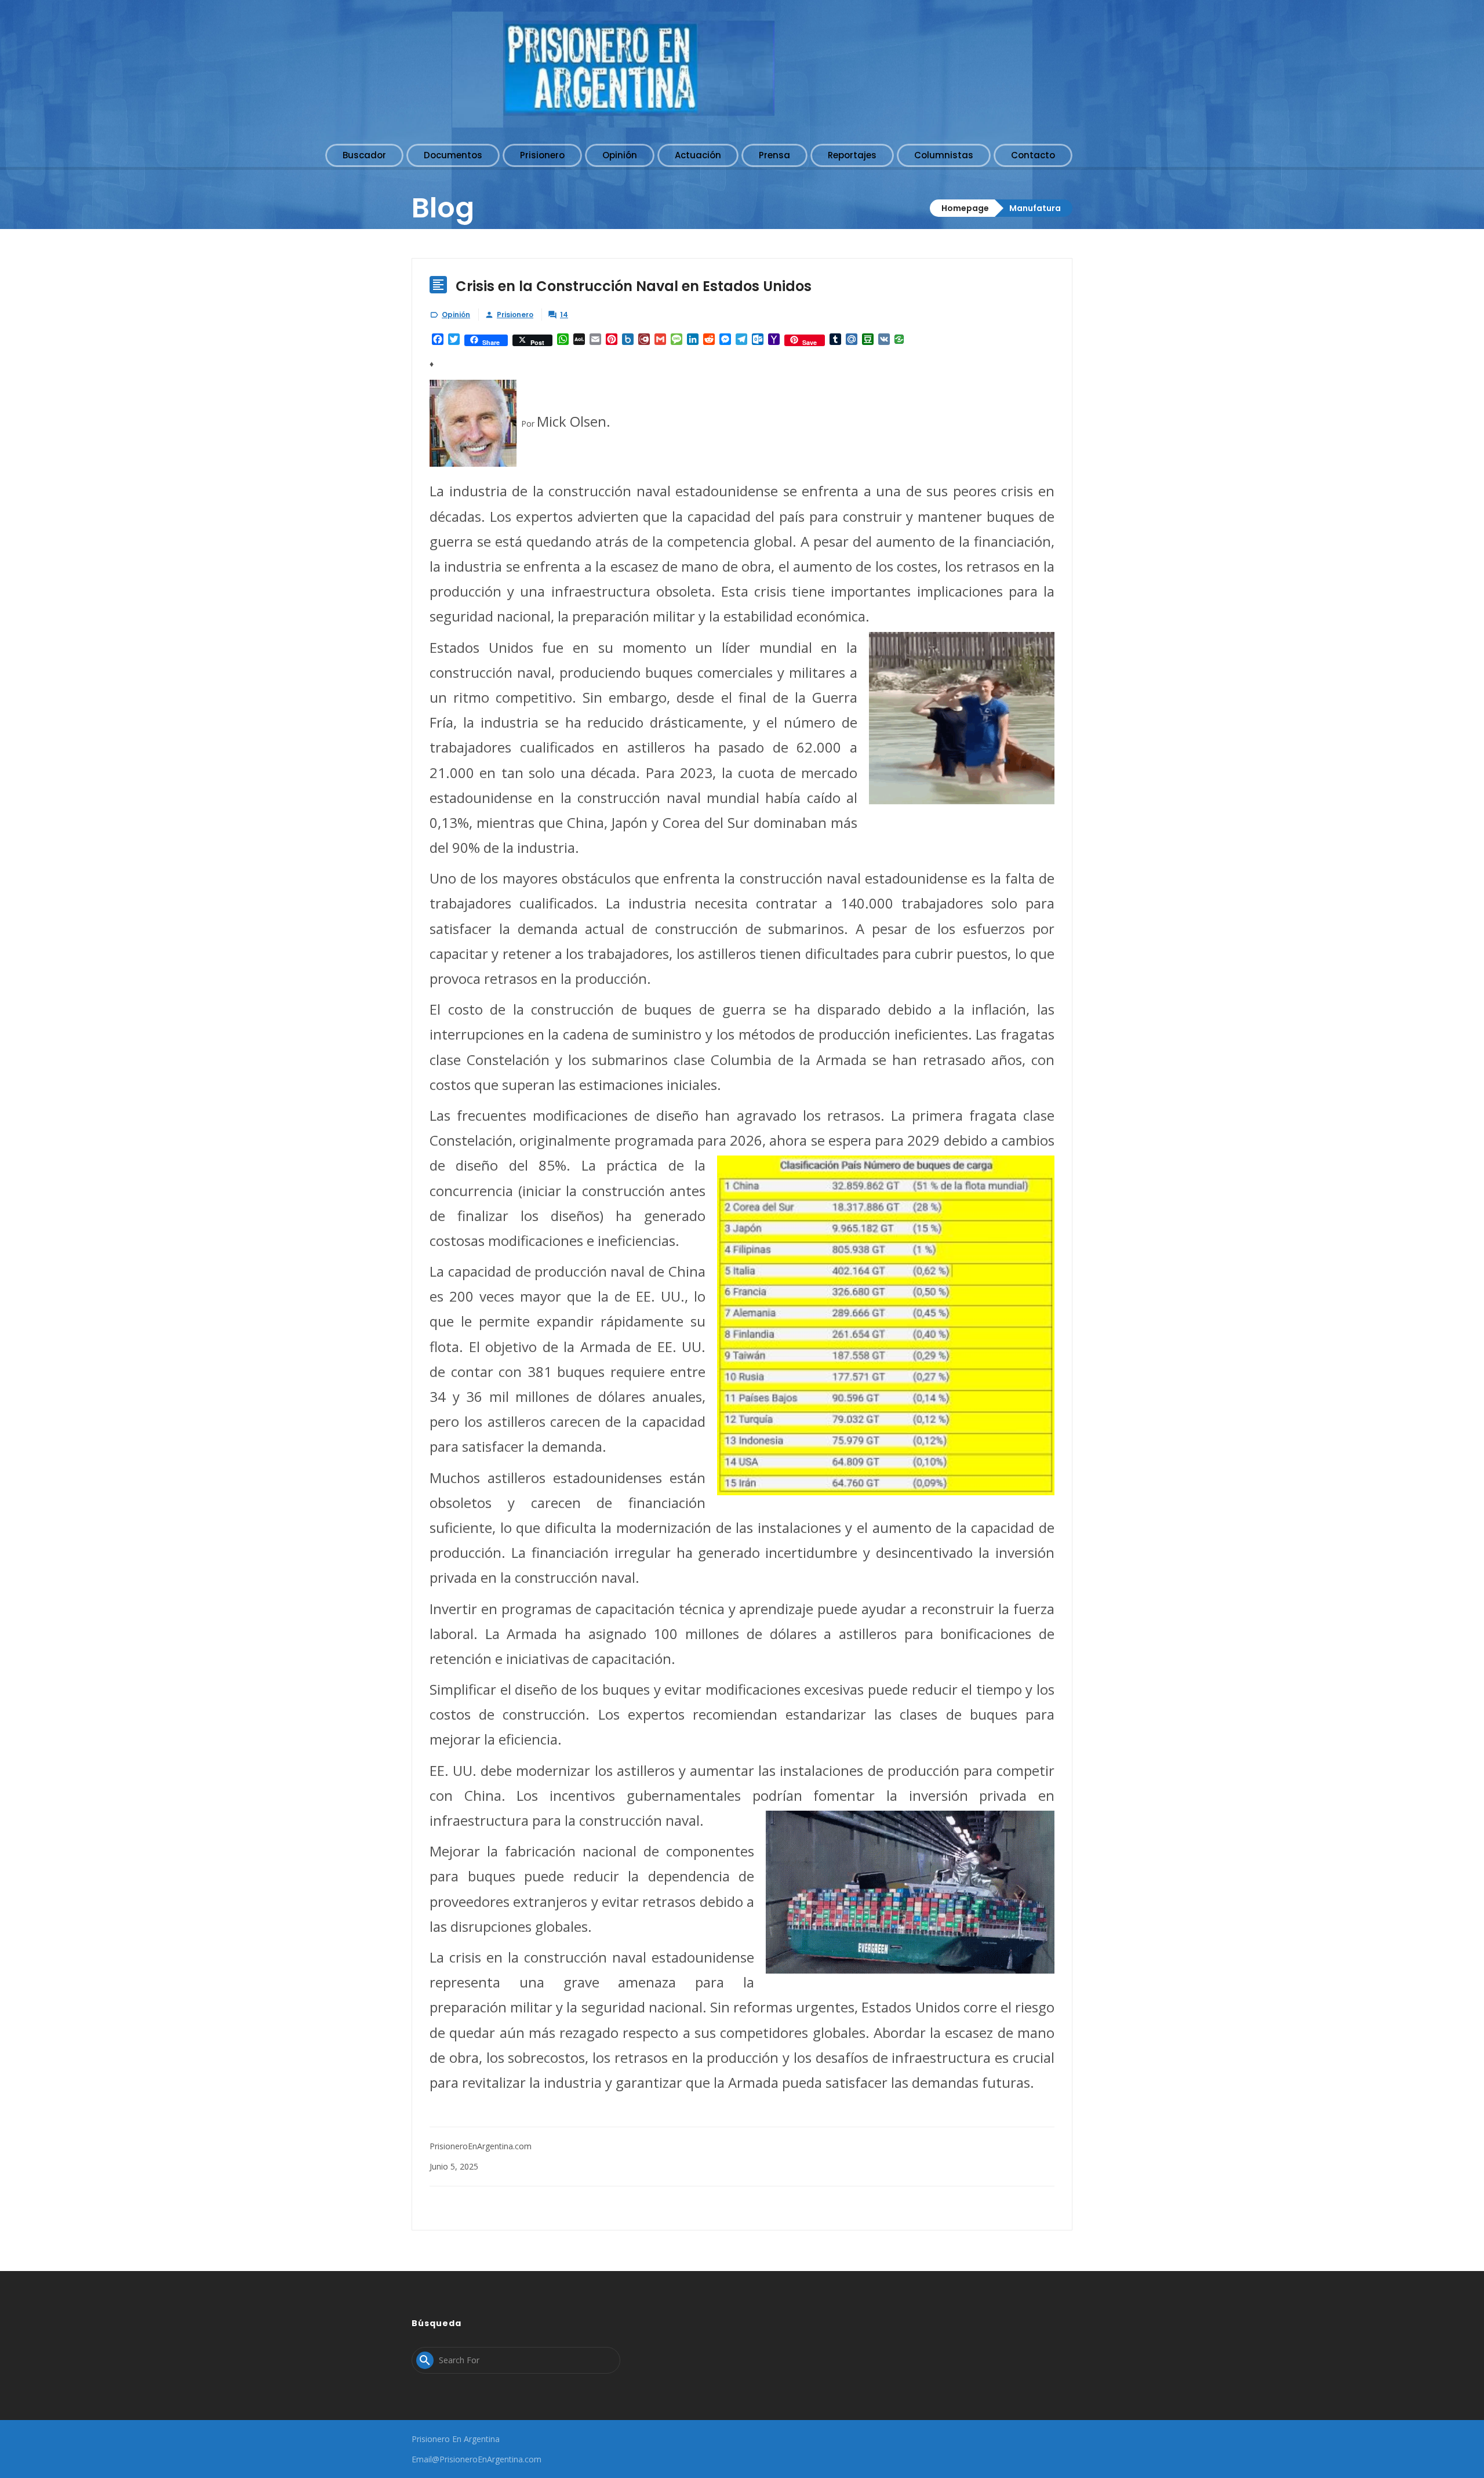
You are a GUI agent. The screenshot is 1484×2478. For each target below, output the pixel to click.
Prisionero (515, 315)
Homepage (965, 208)
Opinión (456, 315)
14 (564, 315)
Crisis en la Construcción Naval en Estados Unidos (634, 286)
